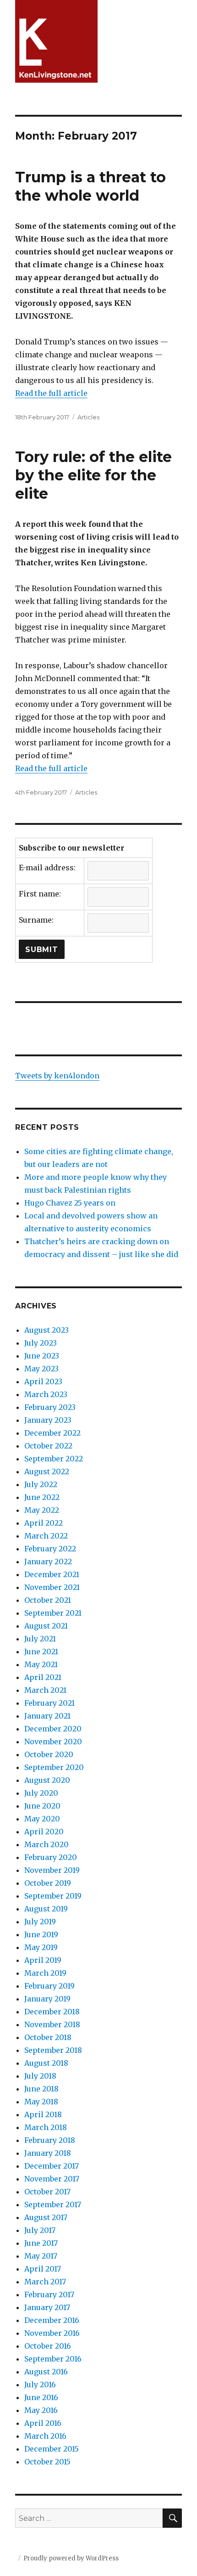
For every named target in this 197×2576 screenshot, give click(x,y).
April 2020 (44, 1832)
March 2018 (46, 2127)
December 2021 (52, 1574)
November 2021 (52, 1587)
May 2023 (41, 1369)
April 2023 (43, 1381)
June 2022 (42, 1497)
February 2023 (50, 1407)
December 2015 (52, 2449)
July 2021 (40, 1639)
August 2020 (47, 1780)
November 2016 (52, 2333)
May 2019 (41, 1947)
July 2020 (41, 1793)
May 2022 (42, 1510)
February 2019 (49, 1986)
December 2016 (52, 2320)
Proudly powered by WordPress (71, 2558)
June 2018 (41, 2089)
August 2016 (46, 2372)
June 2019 (41, 1934)
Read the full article (51, 393)
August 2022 (47, 1471)
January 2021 (47, 1716)
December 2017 (52, 2166)
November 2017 (52, 2179)
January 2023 (48, 1420)
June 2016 (41, 2397)
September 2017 (53, 2204)
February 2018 (50, 2140)
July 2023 (41, 1343)
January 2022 (48, 1561)
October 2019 (48, 1883)
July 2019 (40, 1922)
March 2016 (45, 2436)
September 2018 (53, 2050)
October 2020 (49, 1754)
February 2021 (49, 1703)
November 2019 (52, 1870)
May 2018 (41, 2102)
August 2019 (46, 1909)
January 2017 (47, 2307)
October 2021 (48, 1600)
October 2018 (48, 2037)
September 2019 (53, 1896)
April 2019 (43, 1960)
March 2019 (45, 1973)
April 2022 (44, 1523)
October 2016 (48, 2346)
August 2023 (47, 1330)
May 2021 (41, 1664)
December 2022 (52, 1433)
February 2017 (49, 2294)
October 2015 (47, 2462)
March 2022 (46, 1536)
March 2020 (47, 1844)
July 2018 (40, 2076)
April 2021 (43, 1677)
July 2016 (40, 2384)
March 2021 (45, 1690)
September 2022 (54, 1459)
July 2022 (41, 1484)
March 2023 (46, 1394)
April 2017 (43, 2269)
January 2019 (47, 1999)
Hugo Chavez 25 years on (70, 1203)
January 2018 (48, 2153)
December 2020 (53, 1729)
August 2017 (46, 2217)
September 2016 (53, 2359)
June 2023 (42, 1356)
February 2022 (50, 1549)
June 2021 (41, 1652)
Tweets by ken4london (57, 1076)
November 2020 (53, 1742)
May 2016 (41, 2410)
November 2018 (52, 2024)
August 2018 (46, 2063)
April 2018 (43, 2114)
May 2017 (41, 2256)
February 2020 (51, 1857)
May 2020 (42, 1819)
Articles (88, 417)
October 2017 (47, 2192)
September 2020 (54, 1767)
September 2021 (53, 1613)
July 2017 (40, 2230)
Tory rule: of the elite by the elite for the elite (93, 475)
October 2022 (48, 1446)
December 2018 (52, 2012)
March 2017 (45, 2282)
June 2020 (42, 1806)
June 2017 (41, 2243)
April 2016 (43, 2423)
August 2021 (46, 1626)
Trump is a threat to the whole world (90, 186)
